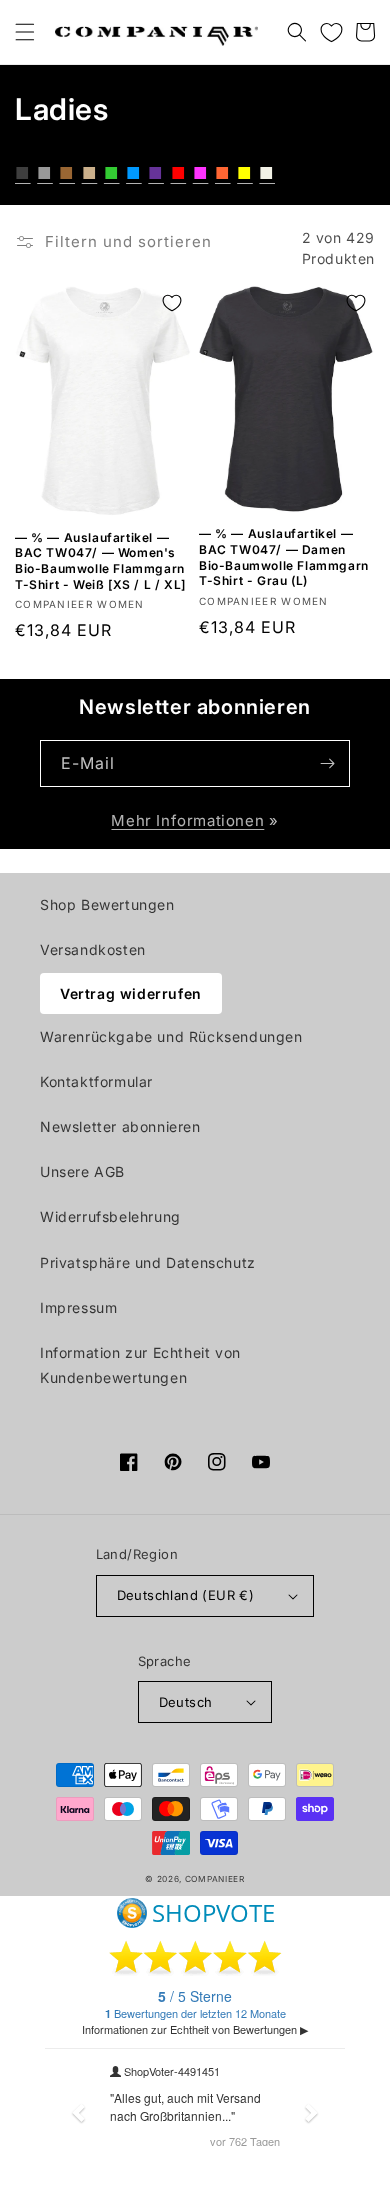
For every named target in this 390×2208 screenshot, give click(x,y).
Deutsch (186, 1702)
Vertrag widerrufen (131, 993)
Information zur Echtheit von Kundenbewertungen (140, 1365)
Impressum (78, 1307)
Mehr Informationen (187, 820)
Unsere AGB (82, 1171)
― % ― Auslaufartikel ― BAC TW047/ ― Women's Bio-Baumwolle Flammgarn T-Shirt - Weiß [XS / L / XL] (100, 561)
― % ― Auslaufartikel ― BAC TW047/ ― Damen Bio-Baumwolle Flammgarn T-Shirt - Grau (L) (284, 557)
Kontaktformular (96, 1081)
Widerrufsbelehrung (110, 1216)
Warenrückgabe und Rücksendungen (171, 1036)
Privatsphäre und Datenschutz (148, 1262)
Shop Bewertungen (107, 904)
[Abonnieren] (327, 763)
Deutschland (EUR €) (186, 1595)
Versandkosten (93, 949)
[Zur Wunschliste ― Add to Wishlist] (172, 303)
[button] (25, 32)
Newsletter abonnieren (120, 1126)
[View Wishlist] (331, 32)
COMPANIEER (215, 1879)
